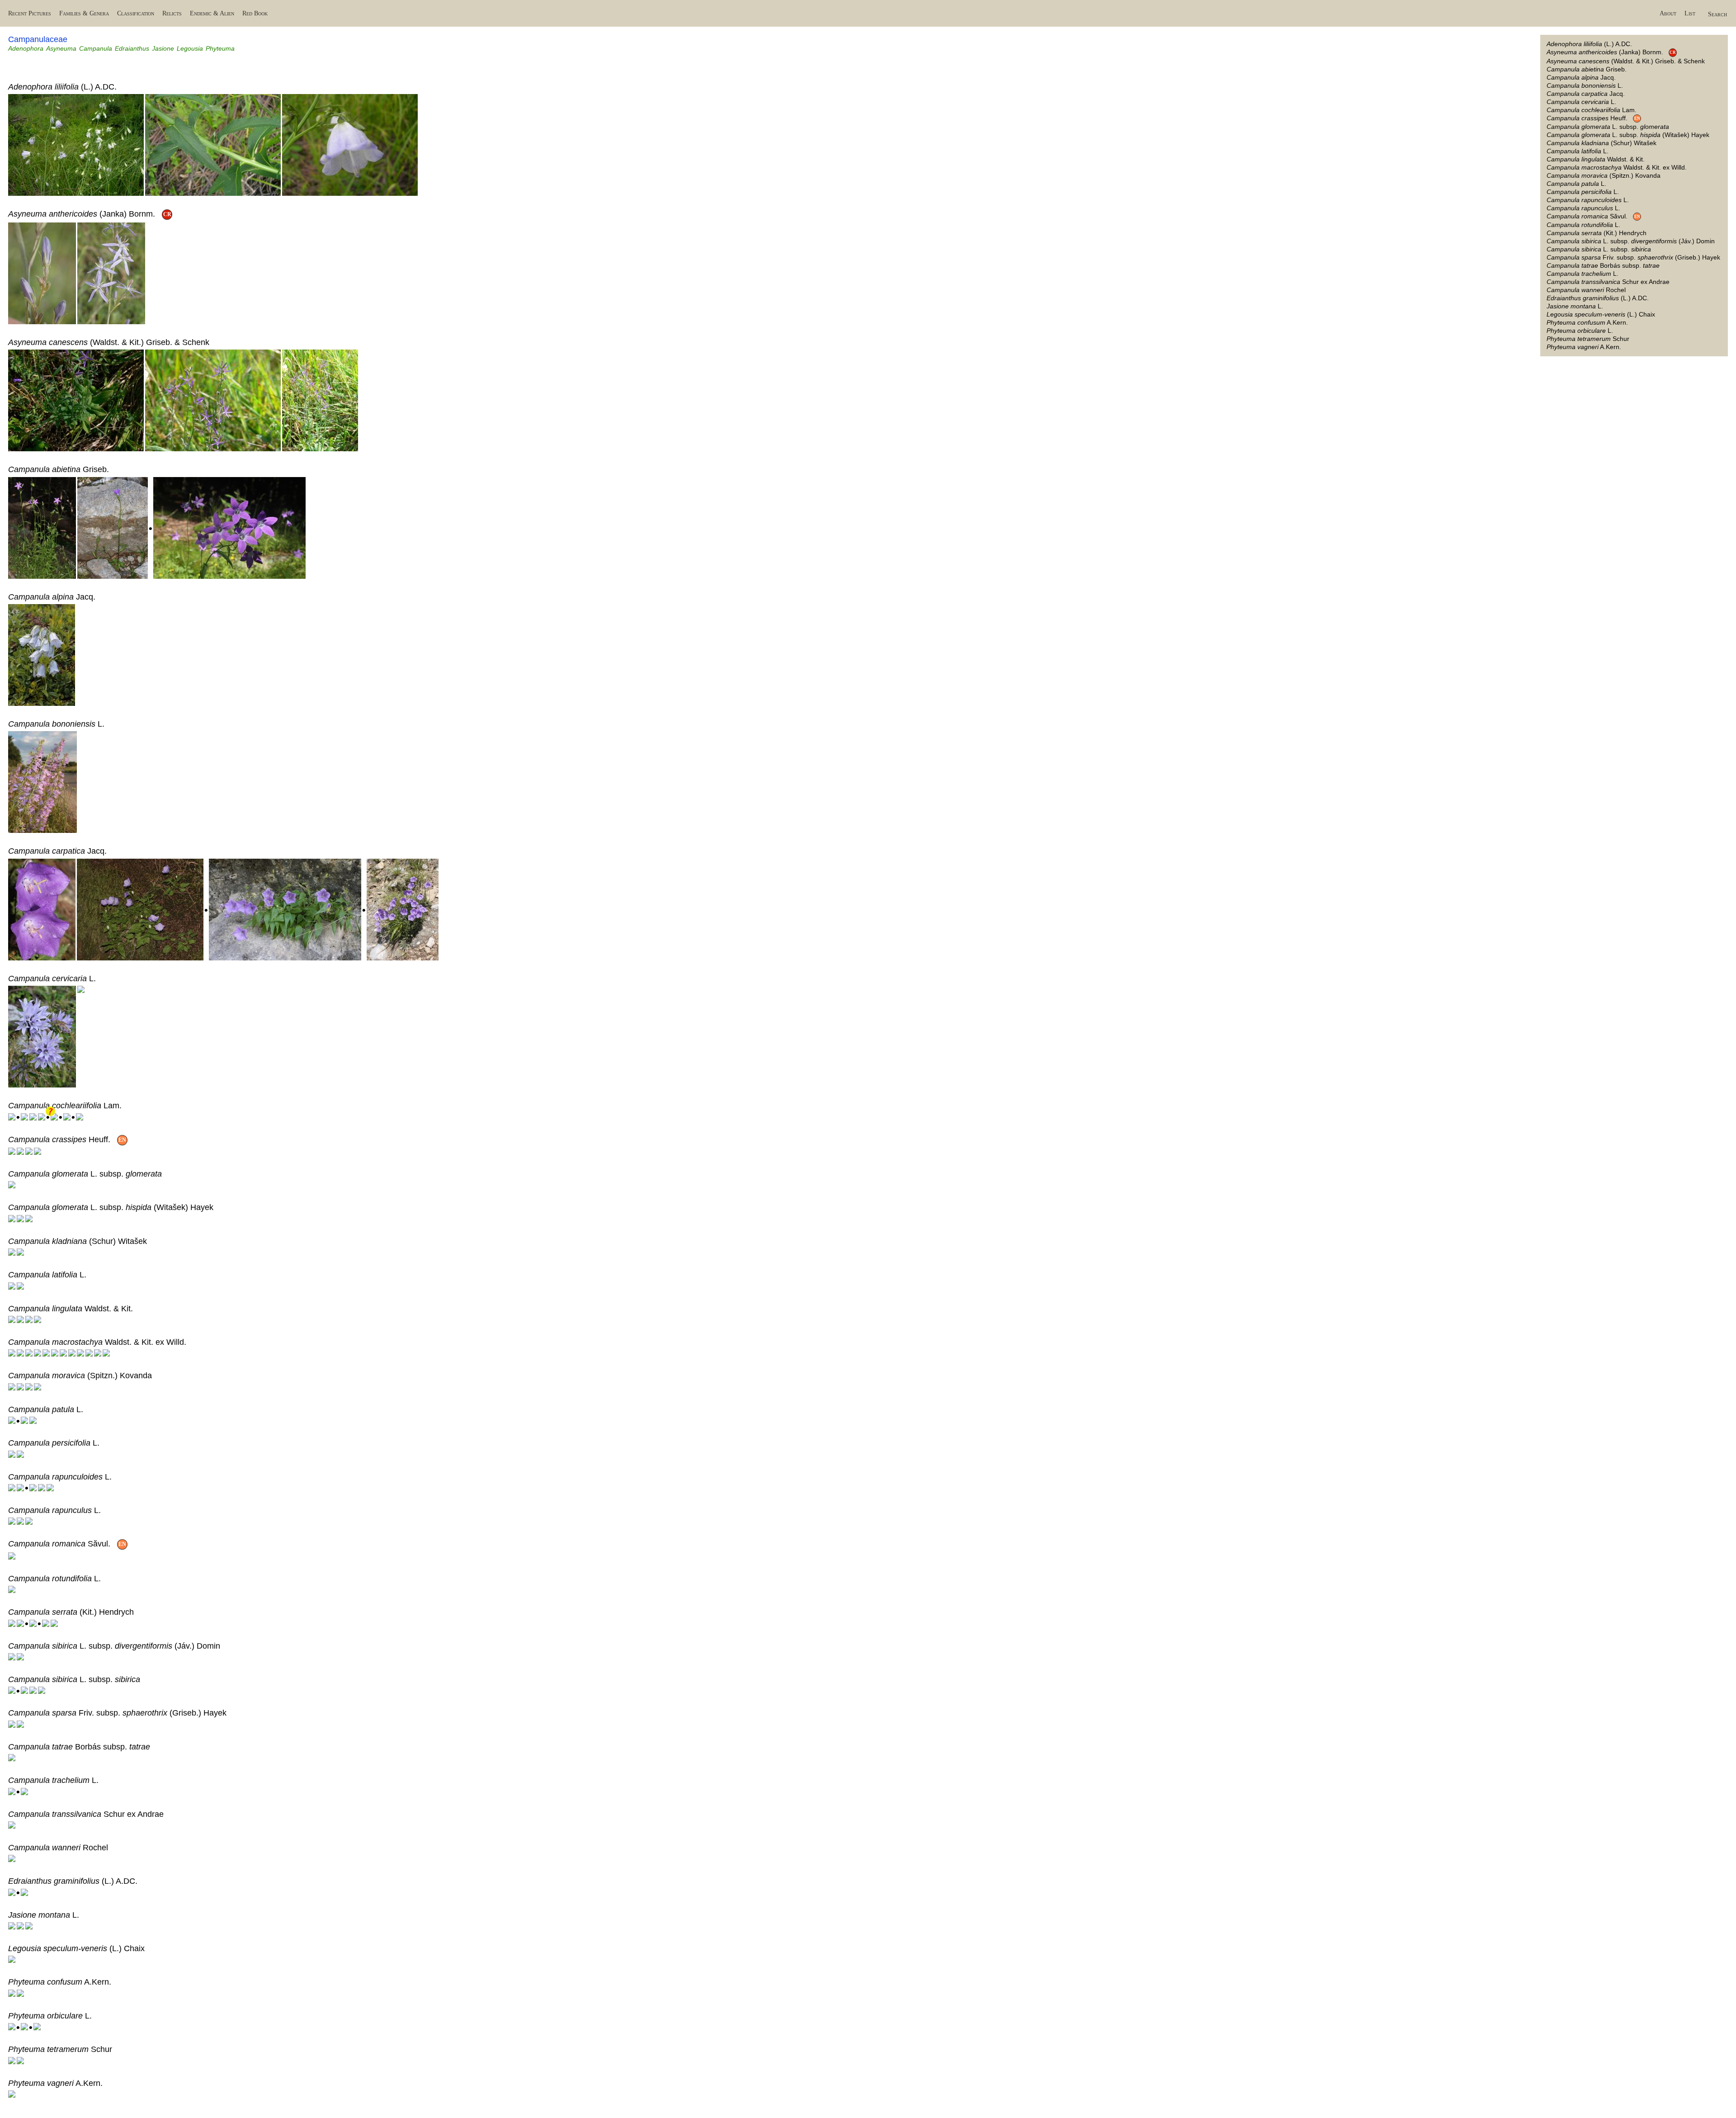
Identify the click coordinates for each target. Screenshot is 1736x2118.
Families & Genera (84, 13)
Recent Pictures (30, 13)
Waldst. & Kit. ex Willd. (1617, 167)
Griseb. (1587, 69)
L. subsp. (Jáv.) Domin (1631, 241)
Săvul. (1593, 216)
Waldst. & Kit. (1596, 159)
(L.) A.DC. (1589, 44)
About (1668, 13)
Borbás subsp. (1603, 265)
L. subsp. (1608, 127)
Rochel (1586, 290)
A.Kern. (1587, 322)
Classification (136, 13)
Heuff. (1593, 118)
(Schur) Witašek (1602, 143)
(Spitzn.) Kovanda (1604, 175)
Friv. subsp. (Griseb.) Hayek (1633, 257)
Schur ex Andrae (1608, 282)
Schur (1588, 339)
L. (1585, 85)
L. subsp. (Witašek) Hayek (1628, 135)
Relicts (172, 13)
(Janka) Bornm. (1611, 52)
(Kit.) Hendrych (1597, 233)
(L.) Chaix (1601, 314)
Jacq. (1581, 77)
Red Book (255, 13)
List (1690, 13)
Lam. (1592, 110)
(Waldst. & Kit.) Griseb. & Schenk (1626, 61)
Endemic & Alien (212, 13)
